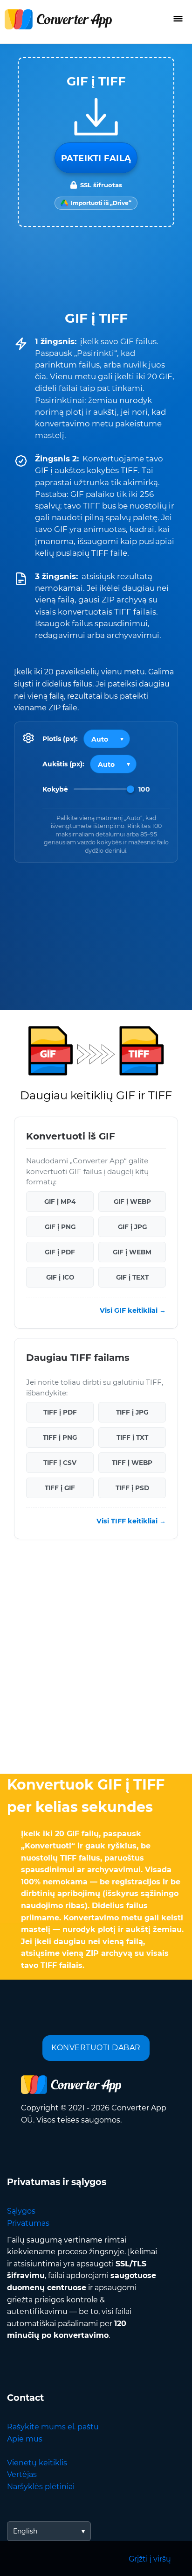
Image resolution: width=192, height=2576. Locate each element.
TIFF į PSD (132, 1488)
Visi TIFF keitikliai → (131, 1522)
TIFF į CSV (60, 1463)
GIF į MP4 (60, 1202)
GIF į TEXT (132, 1277)
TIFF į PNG (60, 1438)
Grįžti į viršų (150, 2559)
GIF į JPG (132, 1227)
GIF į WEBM (132, 1252)
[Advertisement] (96, 1659)
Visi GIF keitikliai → (133, 1311)
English (25, 2531)
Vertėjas (22, 2474)
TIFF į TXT (132, 1438)
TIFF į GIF (60, 1488)
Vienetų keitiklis (37, 2463)
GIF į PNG (60, 1227)
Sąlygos (21, 2211)
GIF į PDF (60, 1252)
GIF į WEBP (132, 1202)
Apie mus (25, 2439)
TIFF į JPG (132, 1413)
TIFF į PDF (60, 1413)
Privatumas (28, 2223)
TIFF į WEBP (132, 1463)
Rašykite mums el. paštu (53, 2427)
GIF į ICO (60, 1277)
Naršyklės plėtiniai (41, 2487)
